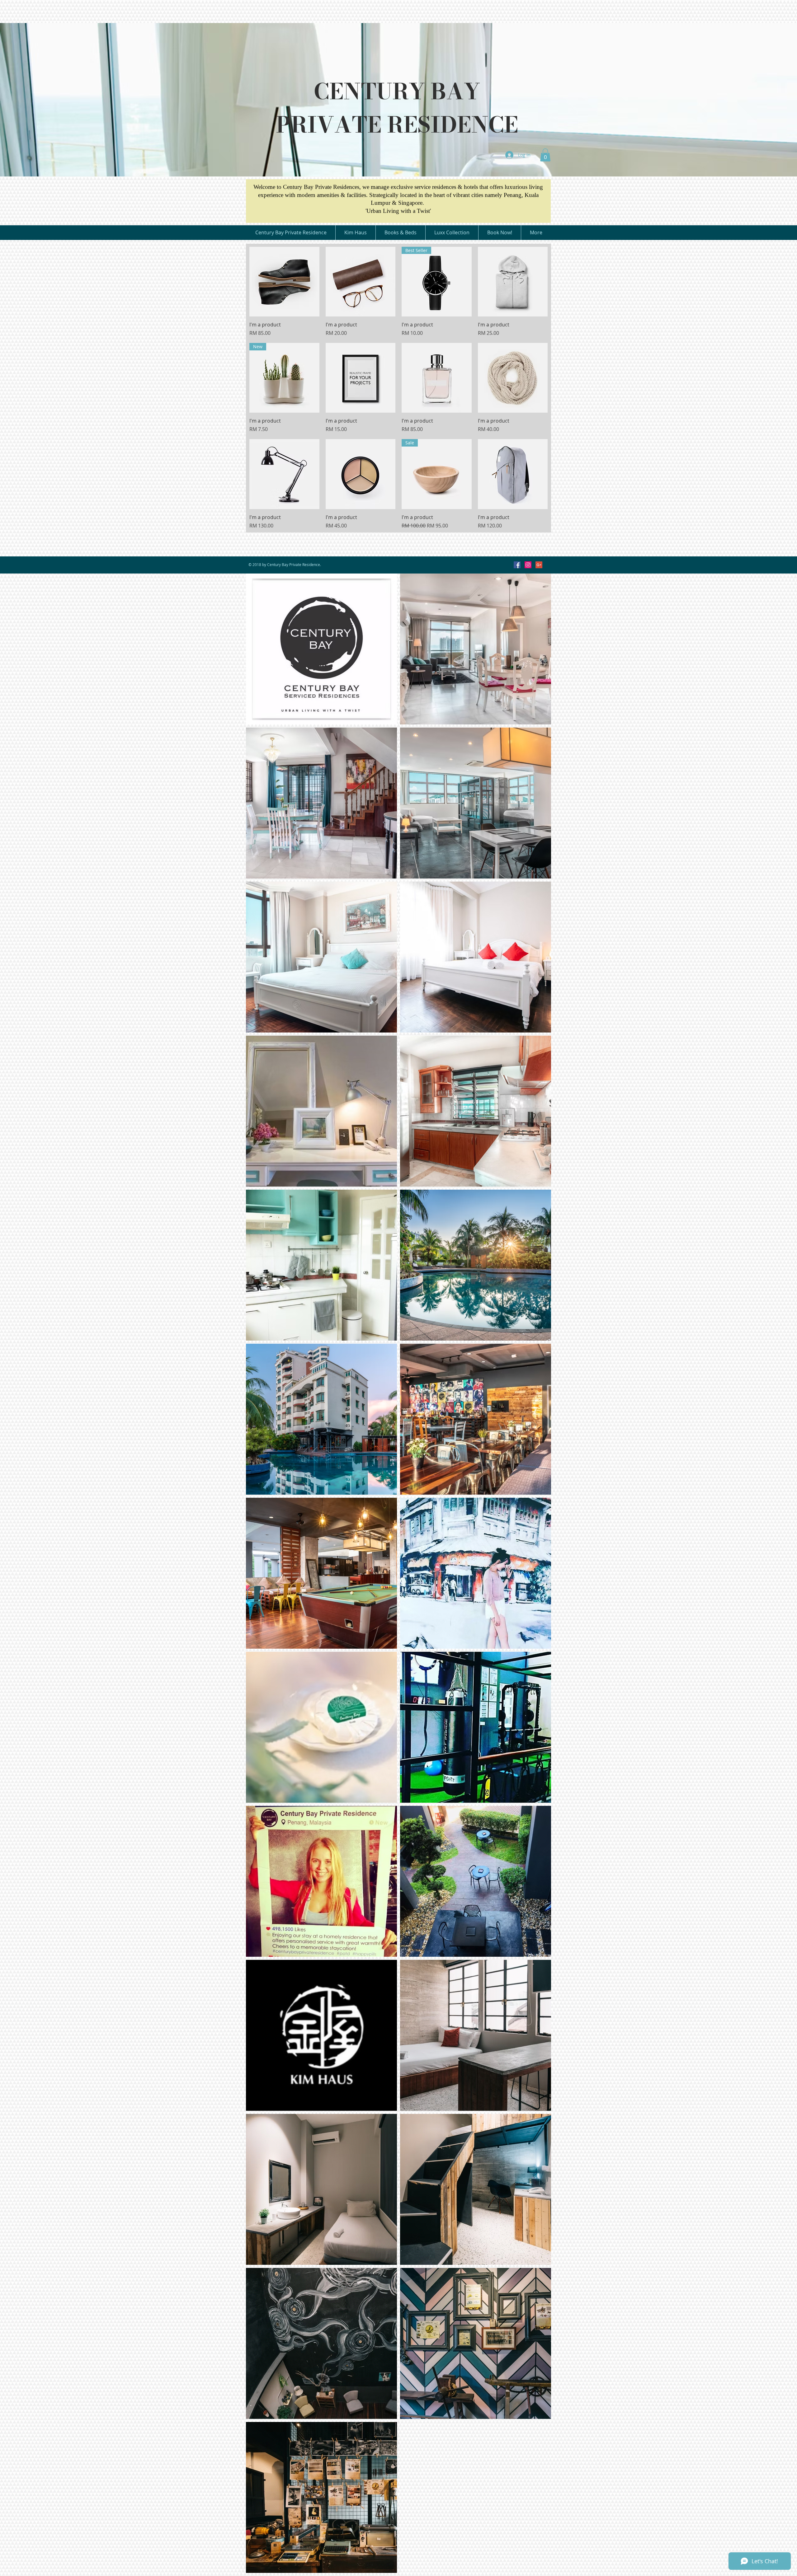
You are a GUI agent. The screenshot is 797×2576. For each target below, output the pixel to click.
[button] (545, 155)
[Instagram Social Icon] (528, 565)
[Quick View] (284, 282)
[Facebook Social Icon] (517, 565)
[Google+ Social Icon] (539, 565)
